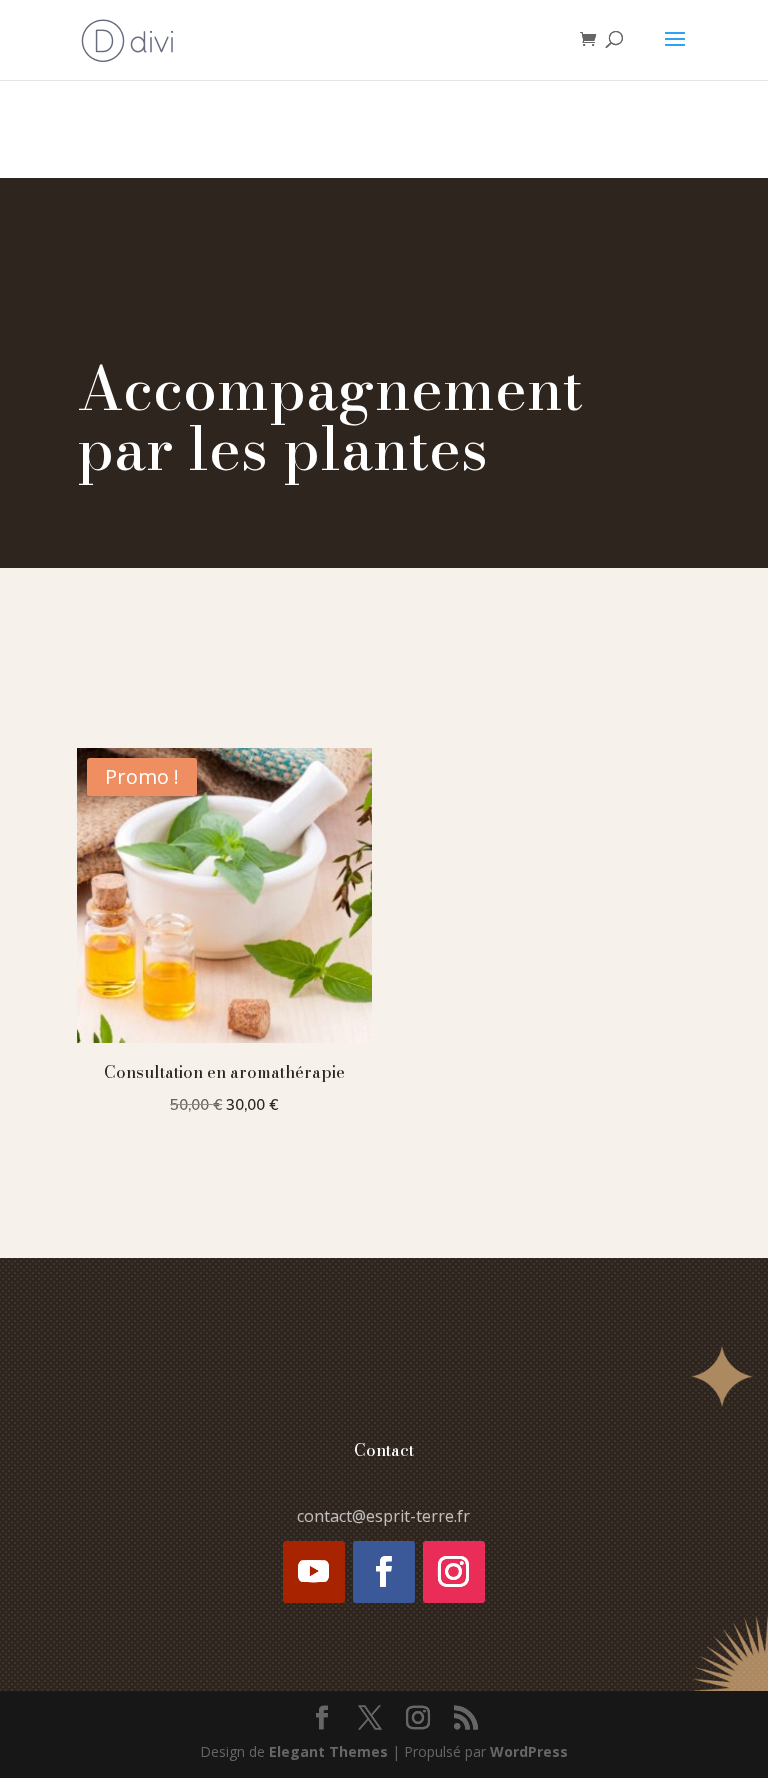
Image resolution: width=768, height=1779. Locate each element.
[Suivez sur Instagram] (454, 1572)
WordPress (529, 1751)
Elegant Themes (328, 1751)
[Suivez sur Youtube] (314, 1572)
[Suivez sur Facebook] (384, 1572)
